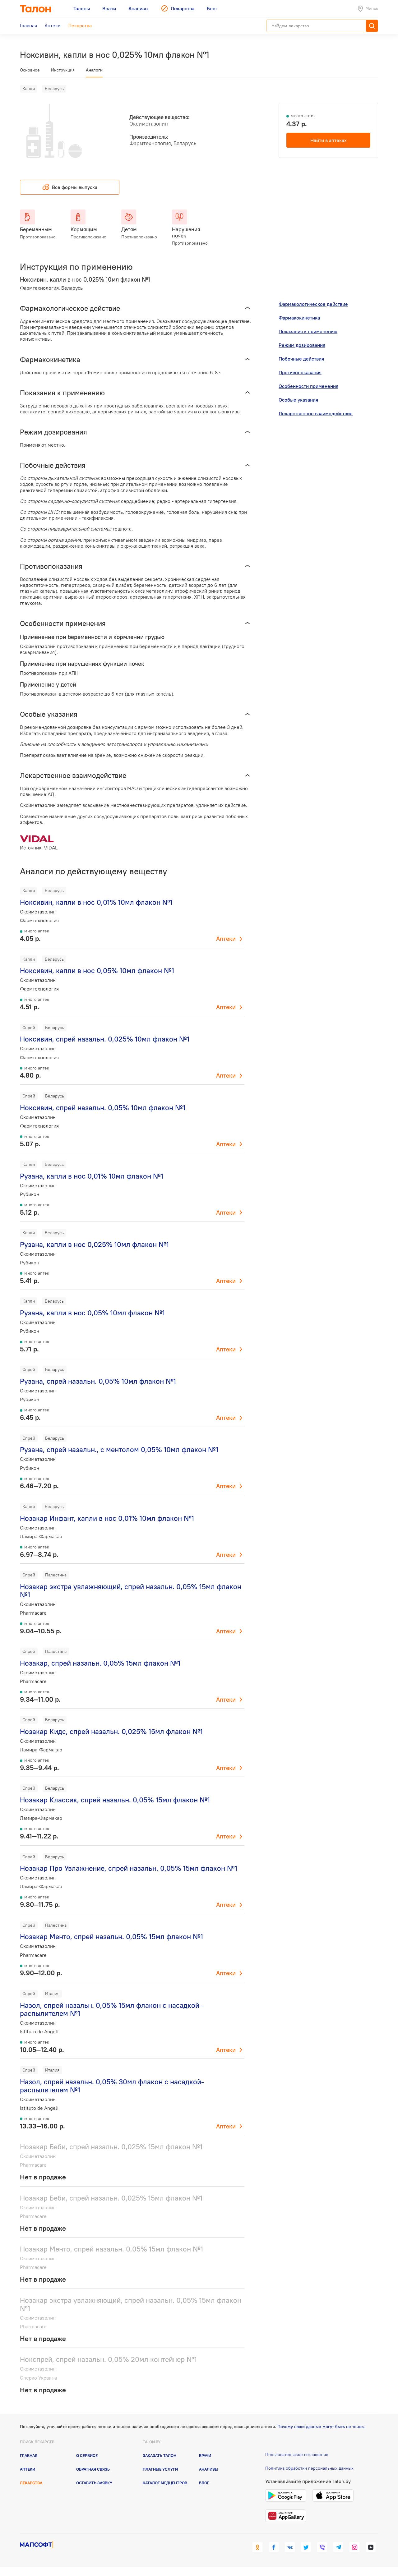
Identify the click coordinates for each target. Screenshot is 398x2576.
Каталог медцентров (165, 2483)
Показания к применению (308, 331)
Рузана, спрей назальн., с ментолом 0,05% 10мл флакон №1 (119, 1449)
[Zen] (371, 2547)
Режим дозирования (302, 345)
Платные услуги (160, 2469)
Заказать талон (160, 2455)
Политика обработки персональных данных (309, 2468)
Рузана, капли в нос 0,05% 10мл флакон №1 (92, 1313)
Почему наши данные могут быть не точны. (322, 2426)
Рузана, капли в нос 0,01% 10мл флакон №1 (92, 1176)
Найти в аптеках (329, 140)
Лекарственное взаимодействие (316, 413)
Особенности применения (308, 386)
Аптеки (226, 939)
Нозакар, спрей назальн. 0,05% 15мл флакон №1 (100, 1663)
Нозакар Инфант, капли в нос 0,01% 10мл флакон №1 (107, 1518)
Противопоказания (300, 372)
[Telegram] (338, 2547)
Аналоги (94, 70)
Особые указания (298, 400)
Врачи (205, 2455)
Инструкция (63, 70)
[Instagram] (354, 2547)
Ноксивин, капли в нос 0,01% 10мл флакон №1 (96, 902)
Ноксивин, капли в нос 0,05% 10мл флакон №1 (97, 971)
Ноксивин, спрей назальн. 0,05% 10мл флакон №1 (103, 1108)
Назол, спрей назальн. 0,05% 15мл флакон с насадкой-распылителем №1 (111, 2009)
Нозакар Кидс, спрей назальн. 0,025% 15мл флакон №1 (111, 1731)
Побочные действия (301, 359)
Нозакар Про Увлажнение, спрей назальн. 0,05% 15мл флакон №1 (129, 1868)
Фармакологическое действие (313, 304)
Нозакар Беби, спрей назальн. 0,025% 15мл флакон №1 (111, 2147)
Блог (204, 2483)
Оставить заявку (94, 2483)
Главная (29, 2455)
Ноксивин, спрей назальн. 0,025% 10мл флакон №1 (105, 1039)
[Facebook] (274, 2547)
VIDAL (51, 848)
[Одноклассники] (257, 2547)
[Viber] (322, 2547)
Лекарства (31, 2483)
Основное (30, 70)
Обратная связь (93, 2469)
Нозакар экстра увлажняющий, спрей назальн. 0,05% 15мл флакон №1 (131, 1591)
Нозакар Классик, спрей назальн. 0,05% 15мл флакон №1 (115, 1800)
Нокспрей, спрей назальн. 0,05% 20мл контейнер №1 (108, 2359)
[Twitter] (306, 2547)
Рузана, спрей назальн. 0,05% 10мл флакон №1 (98, 1381)
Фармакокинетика (299, 318)
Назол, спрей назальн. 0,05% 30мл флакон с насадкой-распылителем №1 (112, 2086)
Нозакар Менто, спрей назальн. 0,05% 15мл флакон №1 (111, 1937)
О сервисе (87, 2455)
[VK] (290, 2547)
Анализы (209, 2469)
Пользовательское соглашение (297, 2454)
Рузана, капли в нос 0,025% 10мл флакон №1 (94, 1244)
